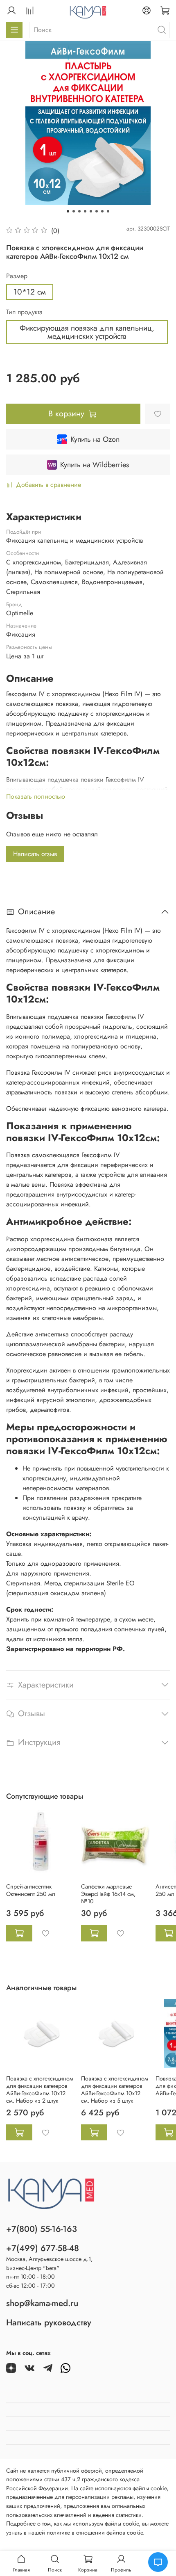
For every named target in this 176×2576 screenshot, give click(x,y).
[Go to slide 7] (102, 211)
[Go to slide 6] (97, 211)
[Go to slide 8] (108, 211)
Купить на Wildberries (95, 465)
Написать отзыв (35, 854)
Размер (17, 276)
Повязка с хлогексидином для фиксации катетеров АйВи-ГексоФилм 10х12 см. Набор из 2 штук (40, 2089)
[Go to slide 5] (91, 211)
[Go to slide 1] (68, 211)
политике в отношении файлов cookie (95, 2533)
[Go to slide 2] (74, 211)
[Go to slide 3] (79, 211)
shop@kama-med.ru (42, 2303)
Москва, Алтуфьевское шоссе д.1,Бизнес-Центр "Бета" (49, 2263)
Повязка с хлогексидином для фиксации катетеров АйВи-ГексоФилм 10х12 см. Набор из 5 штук (115, 2089)
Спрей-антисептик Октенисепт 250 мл (31, 1890)
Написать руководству (49, 2323)
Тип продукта (24, 312)
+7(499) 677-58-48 (43, 2248)
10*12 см (30, 292)
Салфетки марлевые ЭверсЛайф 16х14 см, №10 (108, 1894)
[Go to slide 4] (85, 211)
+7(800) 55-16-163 (42, 2229)
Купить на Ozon (95, 439)
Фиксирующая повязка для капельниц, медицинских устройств (87, 332)
